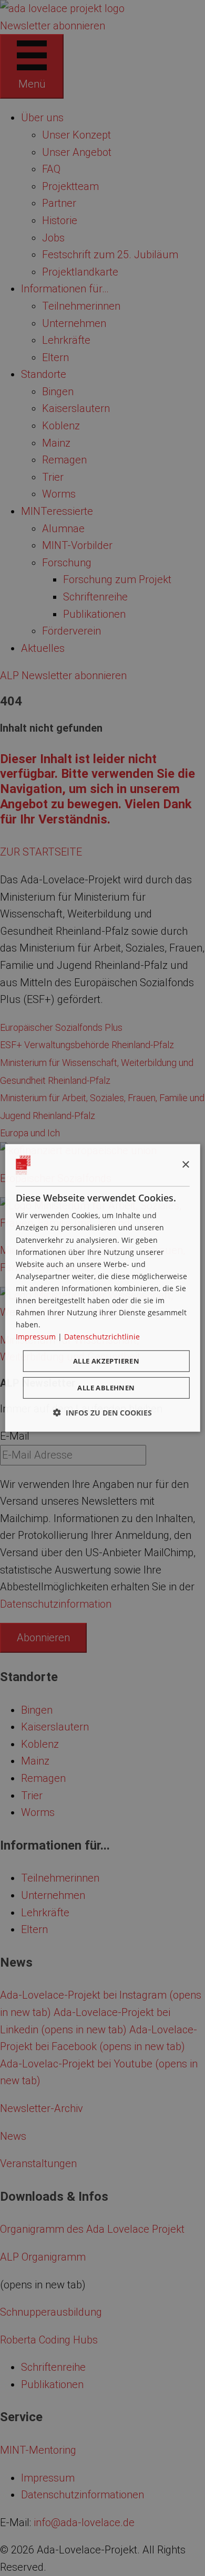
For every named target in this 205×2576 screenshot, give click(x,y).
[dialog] (103, 1288)
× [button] (185, 1164)
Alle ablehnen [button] (106, 1388)
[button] (102, 1413)
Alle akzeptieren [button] (106, 1361)
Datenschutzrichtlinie (102, 1337)
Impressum (36, 1337)
